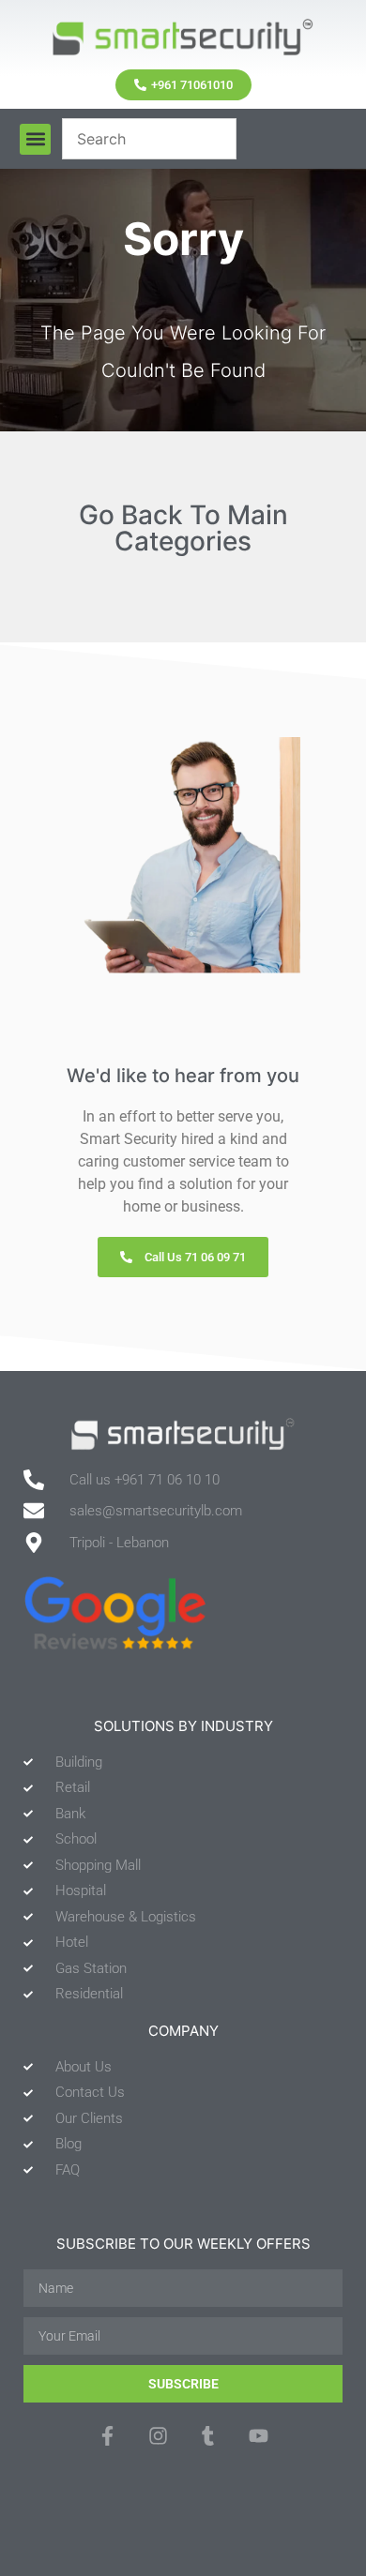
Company (183, 2031)
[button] (35, 139)
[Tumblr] (208, 2435)
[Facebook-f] (107, 2435)
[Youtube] (258, 2435)
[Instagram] (158, 2435)
